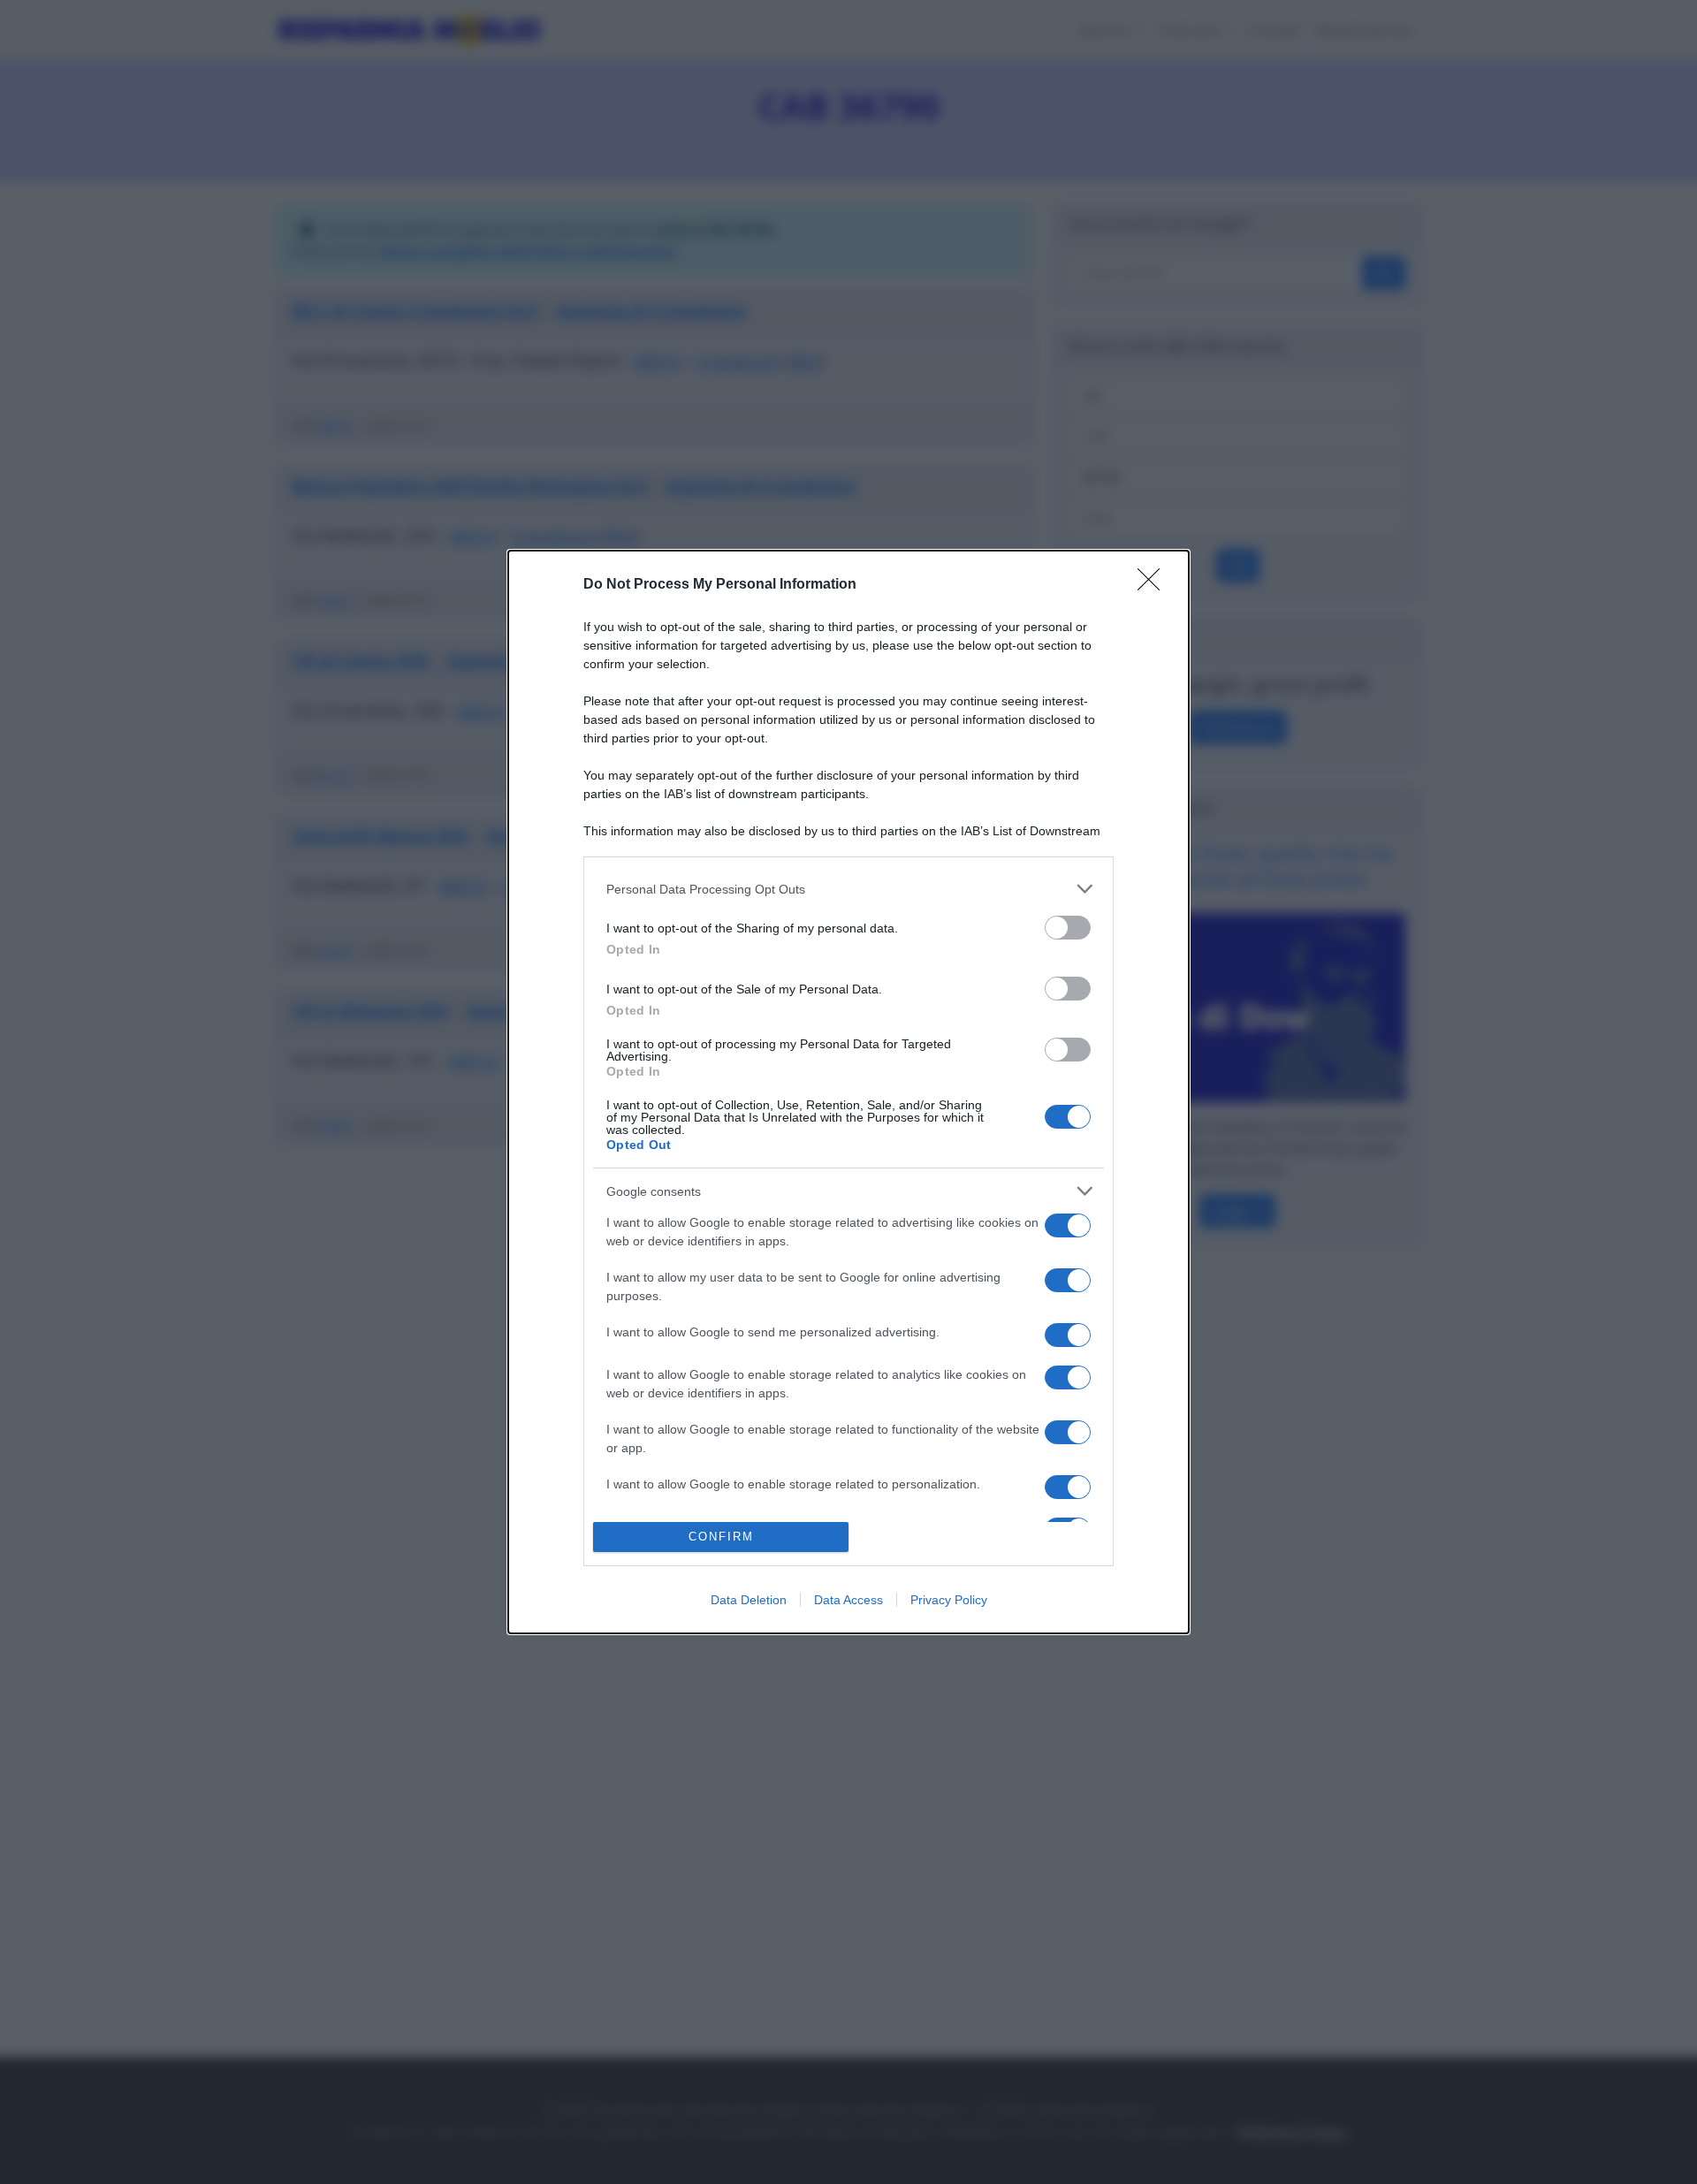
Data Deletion (749, 1600)
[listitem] (848, 889)
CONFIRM (721, 1537)
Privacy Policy (949, 1600)
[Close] (1154, 585)
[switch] (1068, 928)
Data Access (848, 1600)
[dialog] (848, 1092)
